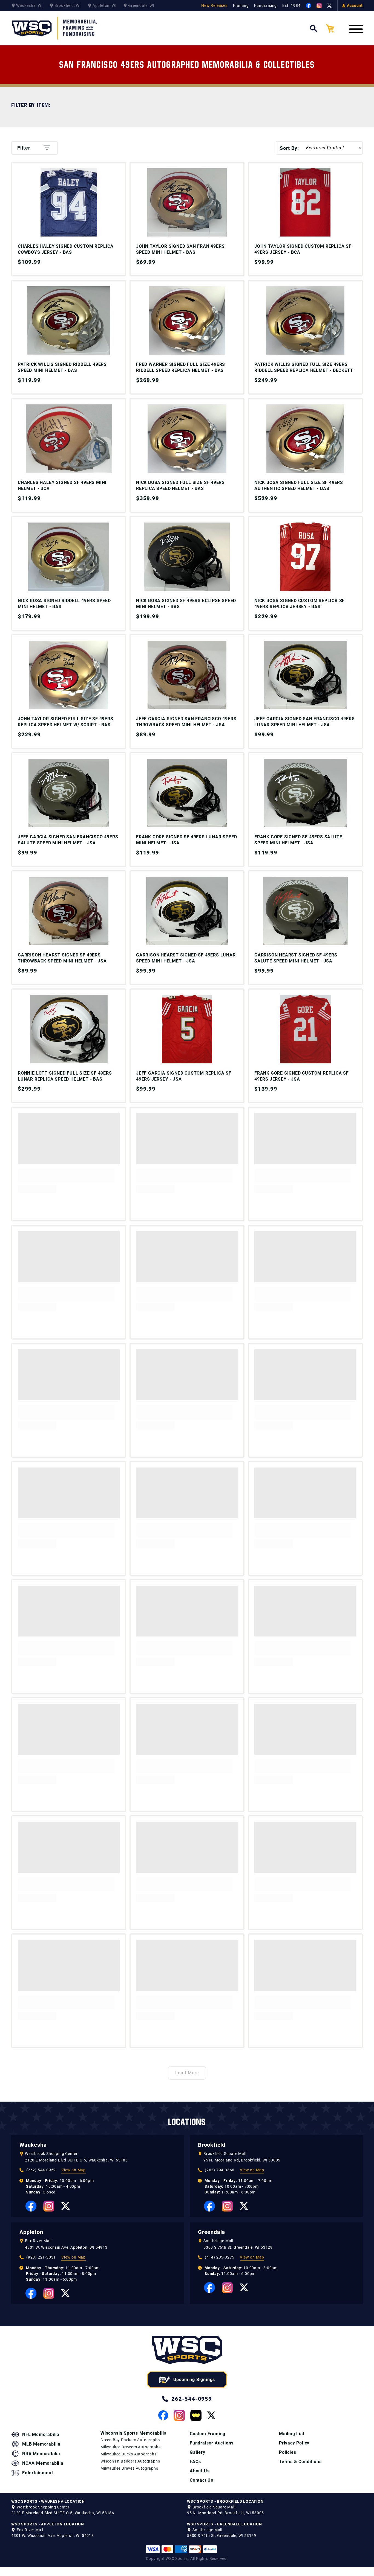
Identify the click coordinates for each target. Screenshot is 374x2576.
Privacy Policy (294, 2443)
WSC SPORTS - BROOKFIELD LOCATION (225, 2501)
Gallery (198, 2452)
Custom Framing (208, 2434)
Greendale (212, 2232)
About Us (200, 2471)
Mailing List (292, 2434)
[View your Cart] (334, 28)
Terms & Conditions (300, 2462)
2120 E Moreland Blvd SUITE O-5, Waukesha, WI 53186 (76, 2160)
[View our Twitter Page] (329, 6)
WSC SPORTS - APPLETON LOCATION (48, 2524)
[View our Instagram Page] (319, 6)
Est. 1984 (291, 5)
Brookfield (212, 2145)
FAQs (195, 2462)
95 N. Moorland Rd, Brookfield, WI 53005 (242, 2160)
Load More (187, 2073)
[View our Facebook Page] (308, 6)
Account (355, 5)
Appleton (31, 2232)
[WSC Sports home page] (187, 2351)
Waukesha (33, 2145)
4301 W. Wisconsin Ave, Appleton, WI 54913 (66, 2247)
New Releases (214, 5)
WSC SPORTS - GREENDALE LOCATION (225, 2524)
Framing (241, 5)
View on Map (74, 2170)
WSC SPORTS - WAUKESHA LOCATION (48, 2501)
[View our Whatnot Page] (196, 2415)
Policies (287, 2452)
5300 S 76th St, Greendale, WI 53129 (238, 2247)
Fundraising (265, 5)
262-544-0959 (192, 2399)
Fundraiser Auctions (212, 2443)
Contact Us (202, 2480)
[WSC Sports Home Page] (55, 28)
